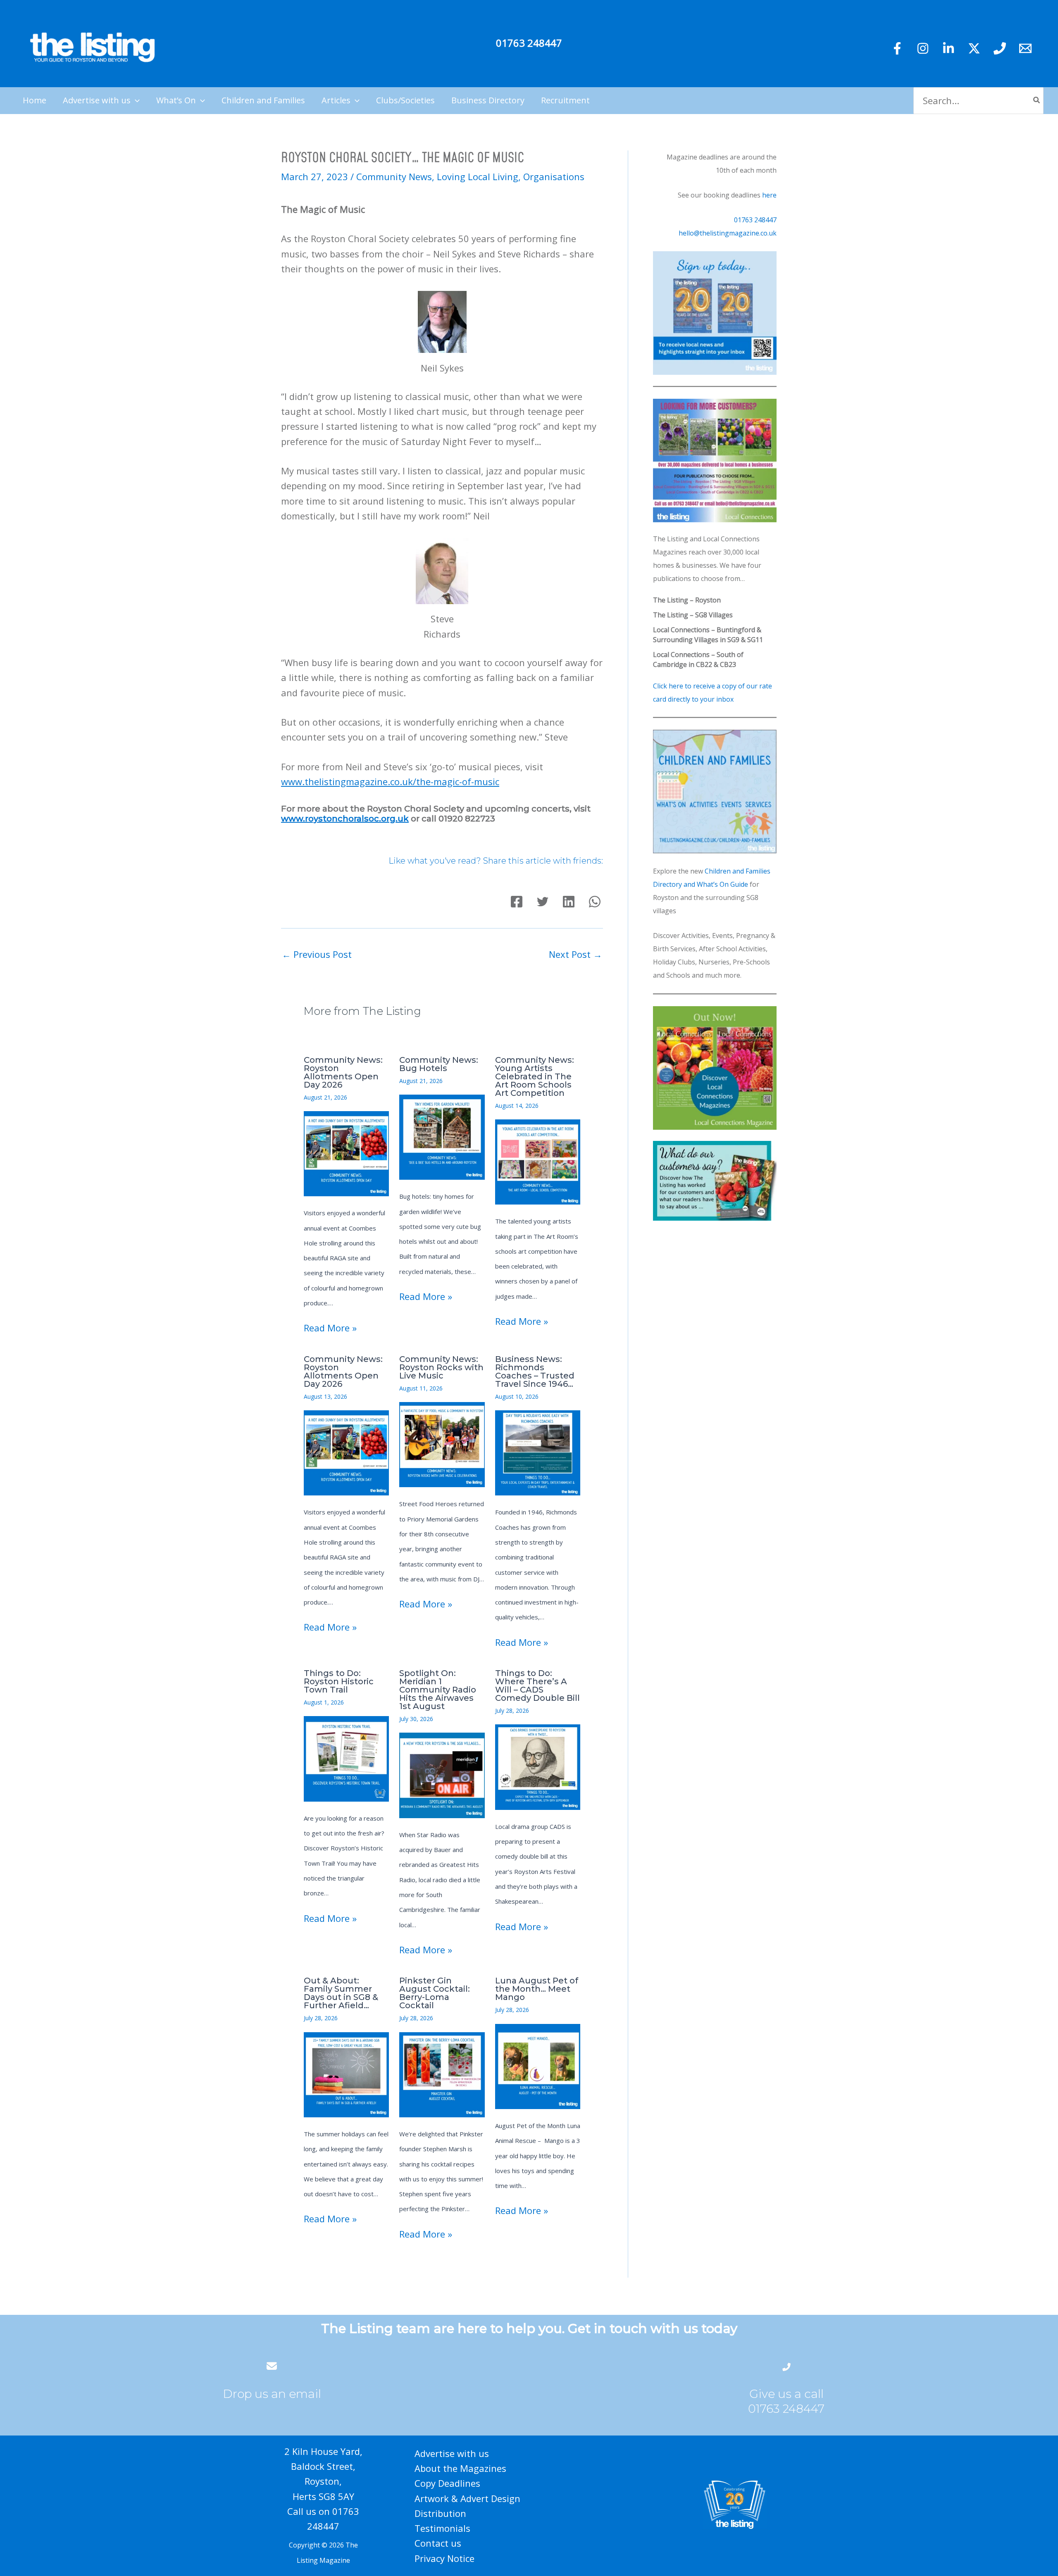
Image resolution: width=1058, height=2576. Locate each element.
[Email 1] (1025, 48)
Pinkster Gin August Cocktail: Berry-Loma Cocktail (435, 1993)
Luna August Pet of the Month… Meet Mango (537, 1989)
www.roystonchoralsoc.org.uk (345, 819)
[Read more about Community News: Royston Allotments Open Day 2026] (346, 1152)
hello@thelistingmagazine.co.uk (728, 233)
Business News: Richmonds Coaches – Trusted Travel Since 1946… (535, 1371)
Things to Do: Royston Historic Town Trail (339, 1681)
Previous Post (317, 954)
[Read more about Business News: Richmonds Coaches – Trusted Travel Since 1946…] (538, 1452)
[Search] (1037, 101)
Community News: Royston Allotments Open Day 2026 (343, 1072)
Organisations (554, 176)
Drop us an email (272, 2394)
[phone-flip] (786, 2366)
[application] (135, 100)
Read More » (330, 1328)
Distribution (440, 2513)
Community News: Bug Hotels (439, 1064)
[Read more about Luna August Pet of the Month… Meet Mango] (538, 2065)
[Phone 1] (1000, 48)
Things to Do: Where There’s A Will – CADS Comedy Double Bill (537, 1686)
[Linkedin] (948, 48)
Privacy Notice (444, 2558)
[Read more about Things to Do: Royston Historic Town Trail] (346, 1758)
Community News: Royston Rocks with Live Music (441, 1367)
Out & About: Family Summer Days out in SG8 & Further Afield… (341, 1993)
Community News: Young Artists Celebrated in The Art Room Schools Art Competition (535, 1076)
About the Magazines (460, 2468)
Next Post (575, 954)
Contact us (438, 2543)
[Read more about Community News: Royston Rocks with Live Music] (442, 1443)
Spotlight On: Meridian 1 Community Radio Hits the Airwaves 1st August (438, 1690)
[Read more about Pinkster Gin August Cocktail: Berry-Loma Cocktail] (442, 2074)
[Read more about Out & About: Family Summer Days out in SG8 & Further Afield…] (346, 2074)
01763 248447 (529, 43)
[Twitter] (974, 48)
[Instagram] (923, 48)
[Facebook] (897, 48)
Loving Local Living (478, 176)
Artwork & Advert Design (467, 2498)
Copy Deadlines (447, 2483)
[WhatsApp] (595, 902)
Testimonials (442, 2528)
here (769, 195)
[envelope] (272, 2366)
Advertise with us (452, 2453)
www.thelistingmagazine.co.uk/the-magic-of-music (390, 781)
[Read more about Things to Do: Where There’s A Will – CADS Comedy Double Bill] (538, 1766)
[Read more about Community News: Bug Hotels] (442, 1136)
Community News (394, 176)
